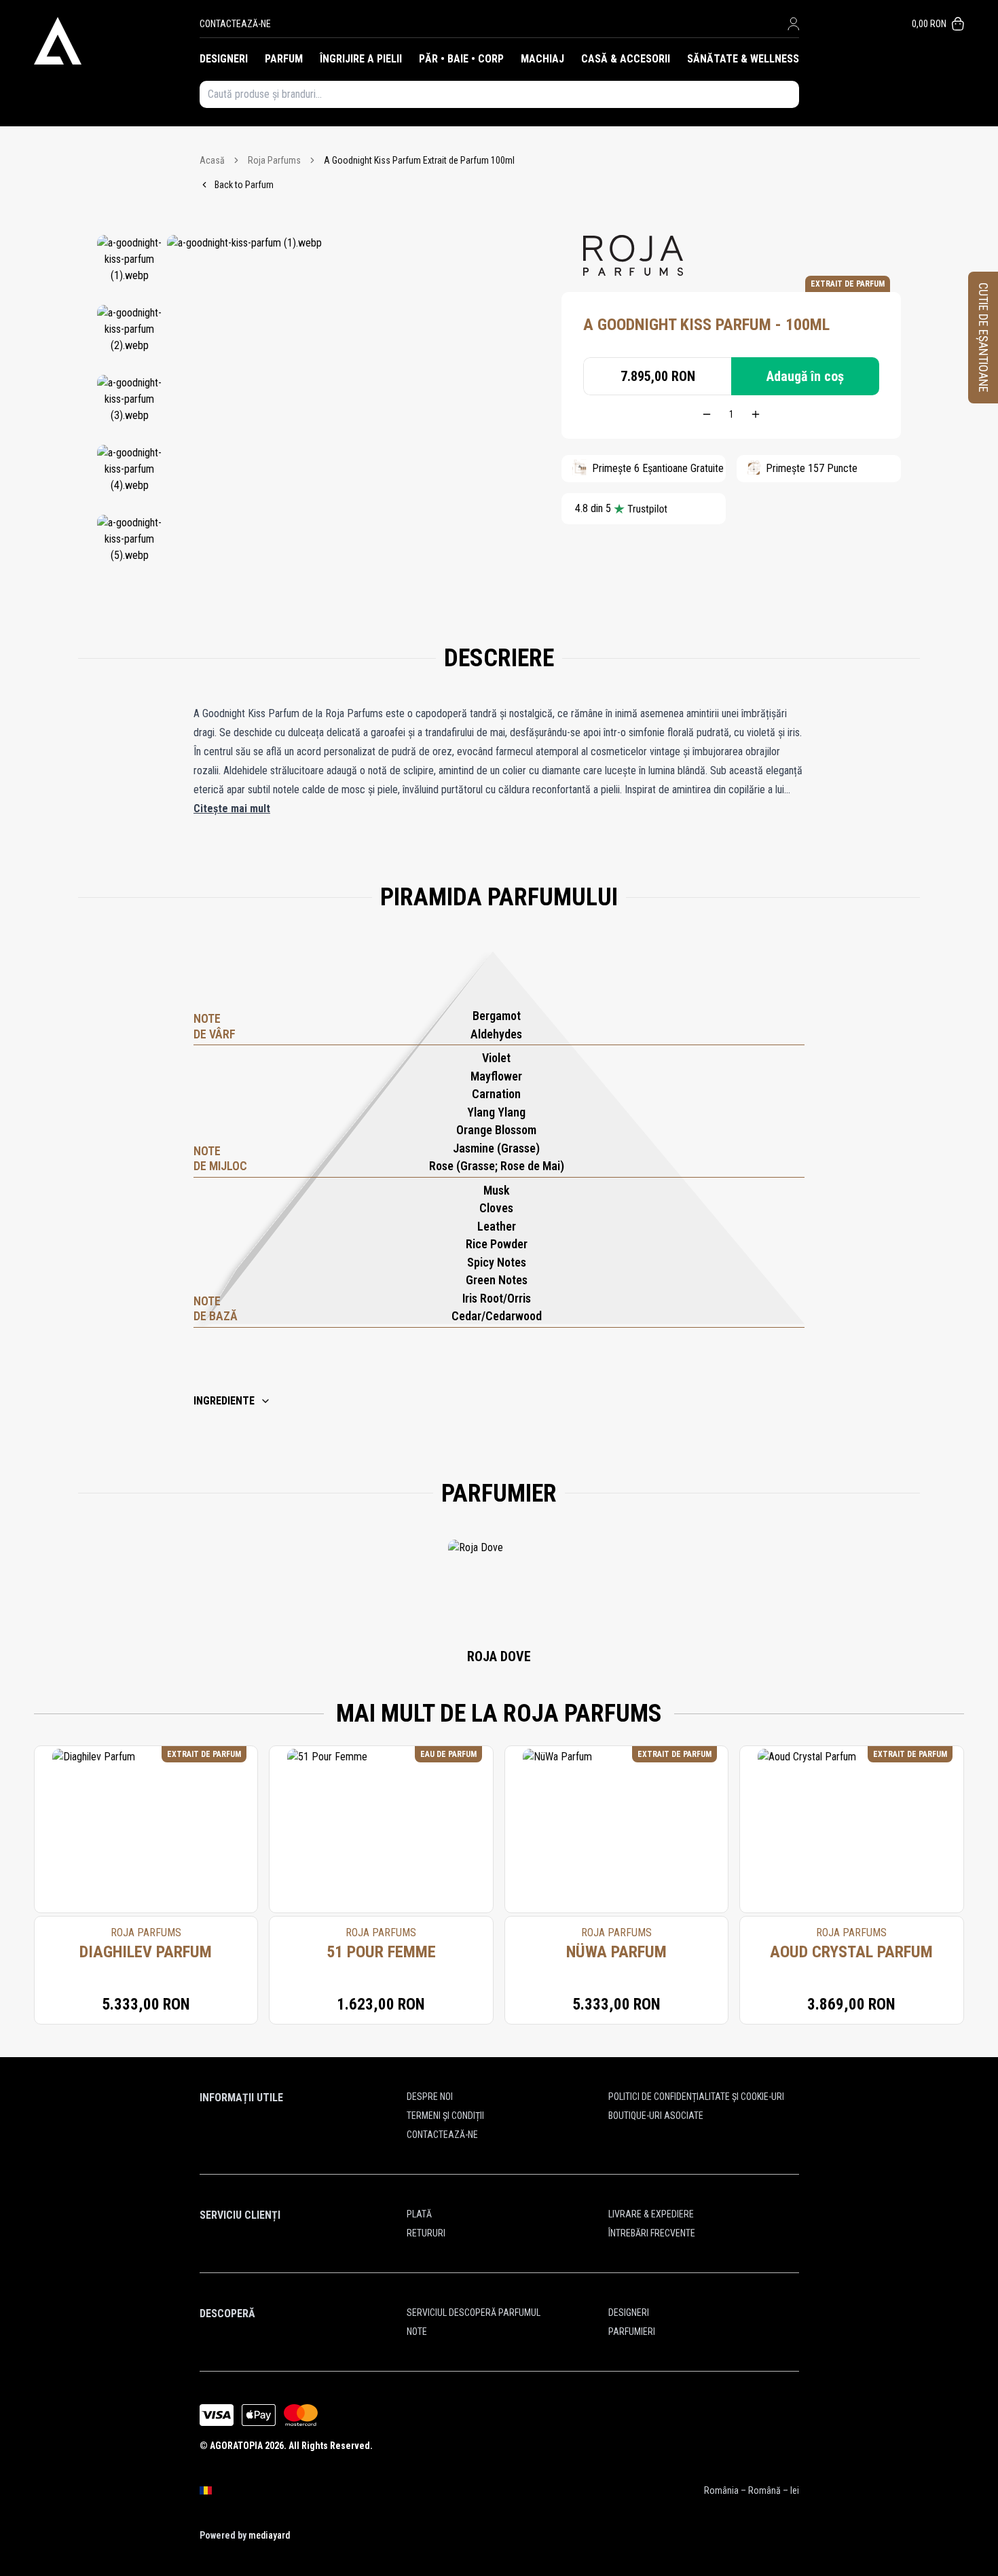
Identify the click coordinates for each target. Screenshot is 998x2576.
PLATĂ (419, 2214)
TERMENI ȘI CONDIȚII (445, 2116)
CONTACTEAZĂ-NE (235, 24)
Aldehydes (496, 1034)
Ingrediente (224, 1401)
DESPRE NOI (430, 2097)
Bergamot (497, 1016)
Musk (497, 1190)
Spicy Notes (497, 1262)
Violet (496, 1058)
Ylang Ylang (496, 1112)
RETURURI (426, 2233)
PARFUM (284, 59)
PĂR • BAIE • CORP (461, 59)
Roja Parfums (274, 160)
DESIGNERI (224, 59)
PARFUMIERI (632, 2332)
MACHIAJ (542, 59)
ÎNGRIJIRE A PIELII (361, 59)
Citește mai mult (232, 809)
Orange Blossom (496, 1130)
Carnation (496, 1094)
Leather (497, 1226)
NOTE (417, 2332)
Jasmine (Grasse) (496, 1148)
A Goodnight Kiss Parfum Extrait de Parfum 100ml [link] (419, 160)
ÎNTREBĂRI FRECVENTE (652, 2233)
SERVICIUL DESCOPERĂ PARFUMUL (474, 2312)
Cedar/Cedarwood (497, 1316)
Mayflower (496, 1076)
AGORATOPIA (236, 2446)
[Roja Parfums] (633, 255)
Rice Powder (497, 1244)
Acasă (212, 160)
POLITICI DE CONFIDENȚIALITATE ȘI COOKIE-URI (696, 2097)
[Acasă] (117, 41)
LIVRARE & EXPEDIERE (651, 2214)
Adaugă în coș (805, 376)
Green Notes (497, 1280)
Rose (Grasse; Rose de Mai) (497, 1166)
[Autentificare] (793, 24)
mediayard (269, 2535)
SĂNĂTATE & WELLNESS (743, 59)
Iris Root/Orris (497, 1298)
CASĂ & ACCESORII (626, 59)
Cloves (496, 1208)
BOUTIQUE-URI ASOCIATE (656, 2116)
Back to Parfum (244, 185)
